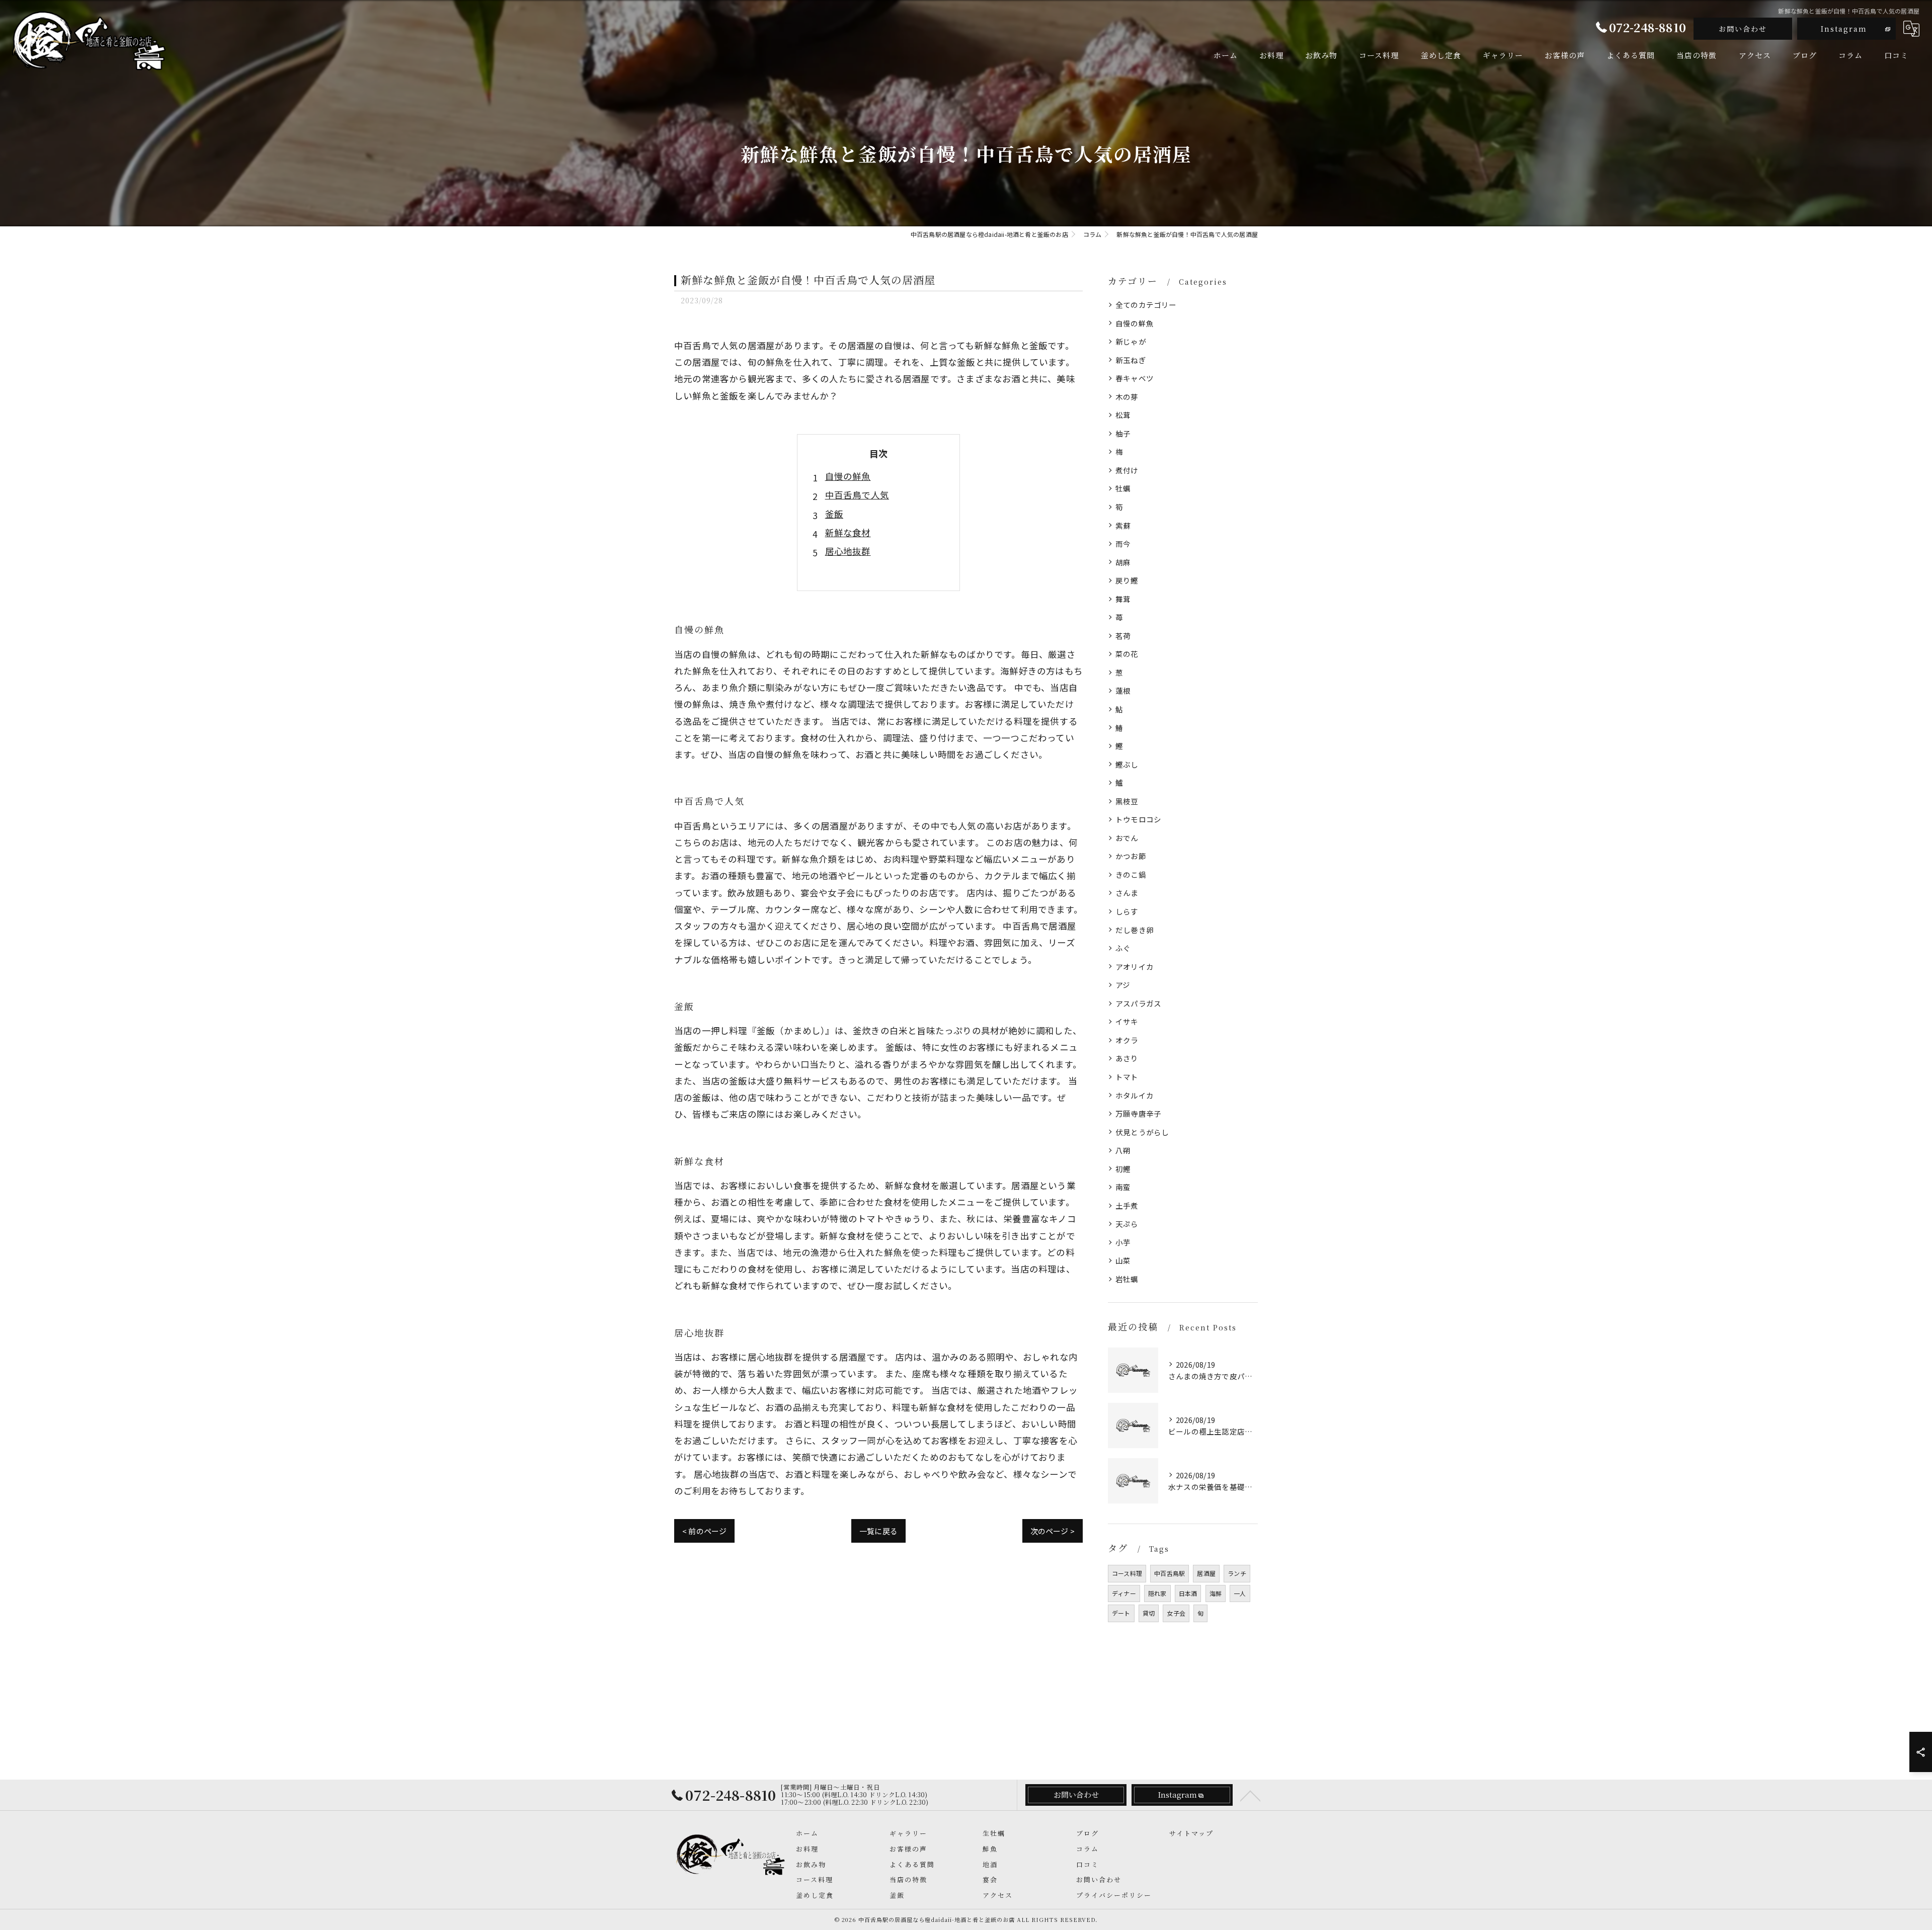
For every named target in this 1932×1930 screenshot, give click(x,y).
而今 (1123, 543)
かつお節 (1131, 856)
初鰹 (1123, 1169)
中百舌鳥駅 (1170, 1573)
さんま (1127, 893)
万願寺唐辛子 (1138, 1113)
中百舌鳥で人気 (857, 495)
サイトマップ (1191, 1833)
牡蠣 (1123, 488)
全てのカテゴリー (1146, 305)
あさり (1127, 1058)
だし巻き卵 (1135, 930)
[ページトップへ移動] (1250, 1795)
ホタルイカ (1135, 1095)
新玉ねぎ (1131, 360)
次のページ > (1053, 1531)
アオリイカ (1135, 967)
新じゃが (1131, 341)
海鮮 (1216, 1593)
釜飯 (834, 514)
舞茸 (1123, 599)
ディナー (1124, 1593)
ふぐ (1123, 948)
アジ (1123, 985)
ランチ (1237, 1573)
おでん (1127, 838)
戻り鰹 (1127, 580)
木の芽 (1127, 397)
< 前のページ (704, 1531)
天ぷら (1127, 1224)
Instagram (1844, 29)
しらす (1127, 911)
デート (1121, 1613)
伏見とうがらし (1142, 1132)
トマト (1127, 1077)
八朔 (1123, 1150)
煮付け (1127, 470)
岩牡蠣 (1127, 1279)
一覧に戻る (878, 1531)
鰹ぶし (1127, 764)
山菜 (1123, 1260)
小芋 (1123, 1242)
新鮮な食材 (848, 532)
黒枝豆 (1127, 801)
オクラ (1127, 1040)
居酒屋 (1206, 1573)
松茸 (1123, 415)
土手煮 (1127, 1205)
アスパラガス (1138, 1003)
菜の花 (1127, 654)
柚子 (1123, 433)
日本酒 (1188, 1593)
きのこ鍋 (1131, 874)
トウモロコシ (1138, 819)
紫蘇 (1123, 525)
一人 (1240, 1593)
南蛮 (1123, 1187)
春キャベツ (1135, 378)
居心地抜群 (848, 551)
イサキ (1127, 1021)
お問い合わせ (1743, 29)
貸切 (1149, 1613)
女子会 (1176, 1613)
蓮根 (1123, 690)
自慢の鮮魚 (848, 476)
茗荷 (1123, 636)
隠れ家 (1157, 1593)
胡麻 (1123, 562)
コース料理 (1127, 1573)
